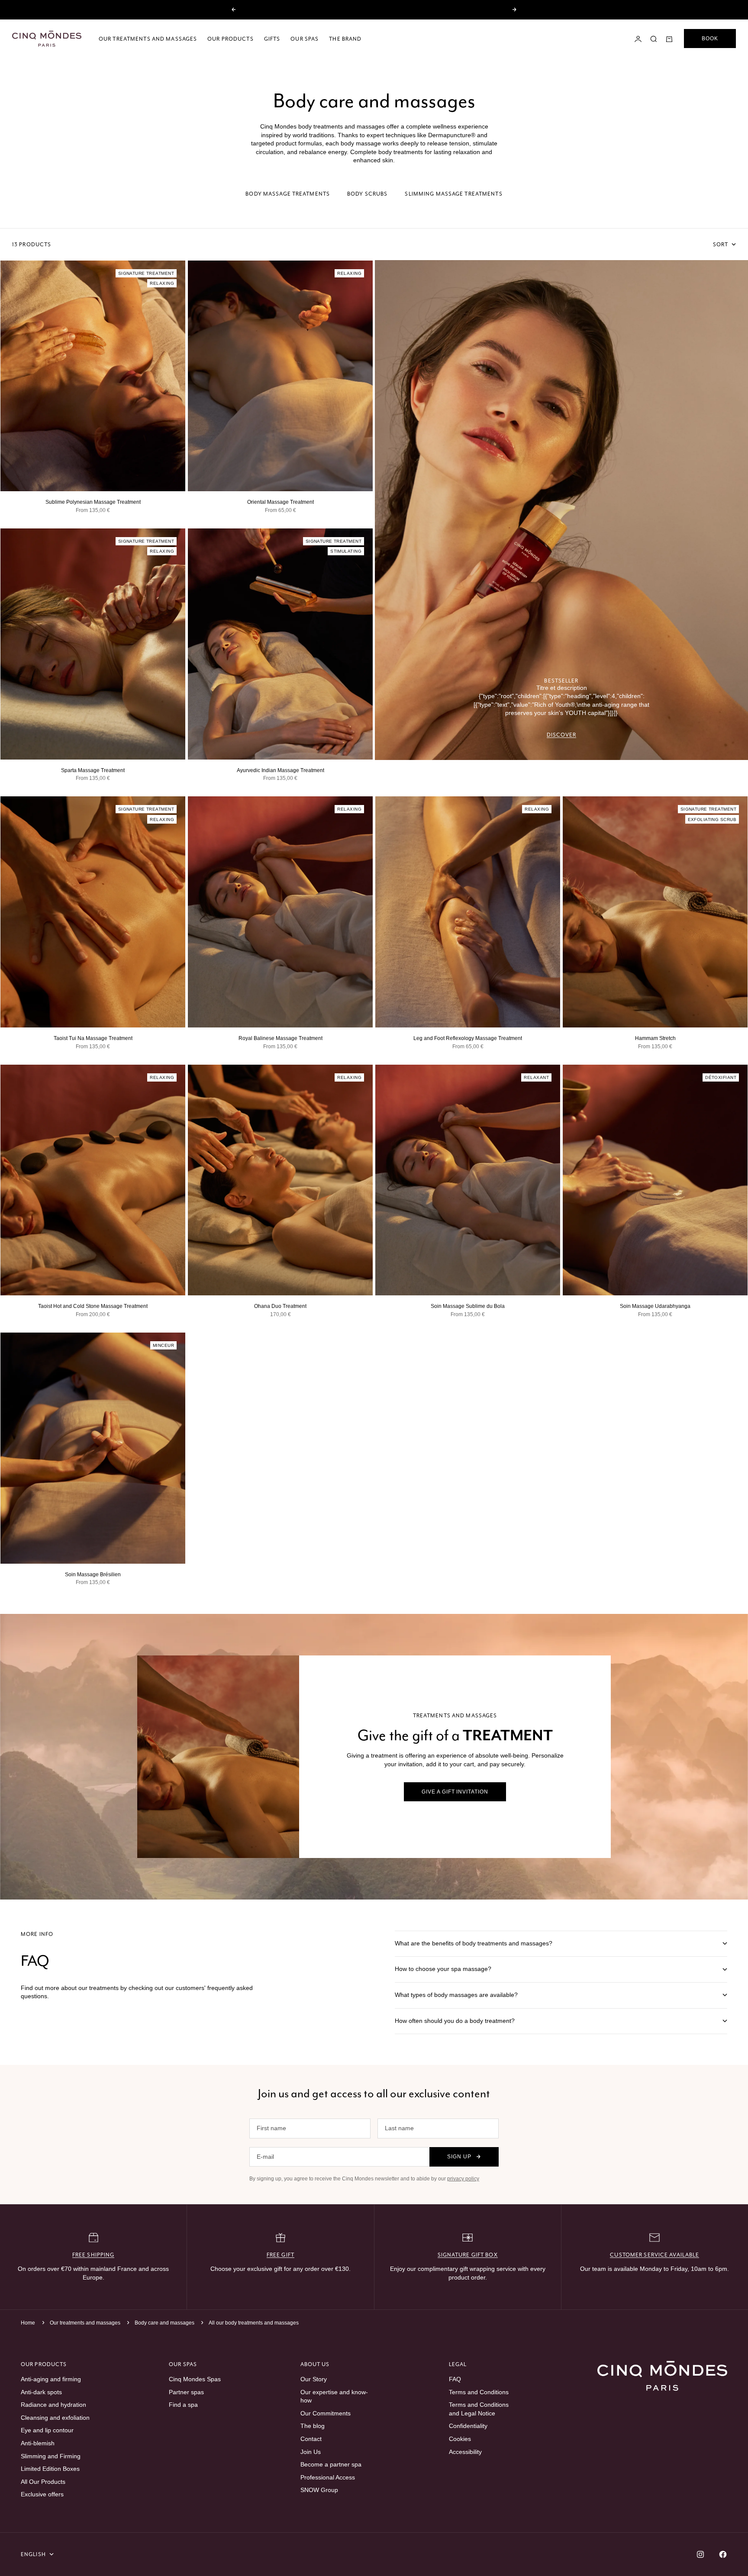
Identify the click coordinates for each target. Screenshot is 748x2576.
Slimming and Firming (51, 2456)
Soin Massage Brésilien (93, 1575)
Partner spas (186, 2392)
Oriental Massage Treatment (280, 502)
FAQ (455, 2379)
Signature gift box (468, 2255)
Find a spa (183, 2405)
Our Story (314, 2379)
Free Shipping (93, 2255)
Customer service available (654, 2255)
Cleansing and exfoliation (55, 2418)
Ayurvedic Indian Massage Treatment (280, 770)
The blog (313, 2426)
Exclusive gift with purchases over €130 (374, 10)
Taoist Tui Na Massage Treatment (93, 1038)
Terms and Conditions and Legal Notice (479, 2409)
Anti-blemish (38, 2443)
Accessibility (465, 2452)
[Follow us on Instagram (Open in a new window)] (700, 2554)
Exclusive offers (42, 2494)
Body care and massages (165, 2323)
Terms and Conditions (479, 2392)
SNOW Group (319, 2490)
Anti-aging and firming (51, 2379)
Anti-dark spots (41, 2392)
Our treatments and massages (148, 39)
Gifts (272, 39)
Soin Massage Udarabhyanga (655, 1306)
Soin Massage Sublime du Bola (468, 1306)
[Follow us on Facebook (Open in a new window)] (723, 2554)
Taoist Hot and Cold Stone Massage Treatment (93, 1306)
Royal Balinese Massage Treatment (280, 1038)
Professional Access (328, 2477)
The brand (345, 39)
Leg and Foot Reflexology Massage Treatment (468, 1038)
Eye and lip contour (47, 2430)
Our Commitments (326, 2413)
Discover (562, 735)
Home (28, 2323)
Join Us (311, 2452)
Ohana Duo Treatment (280, 1306)
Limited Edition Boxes (50, 2469)
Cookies (460, 2439)
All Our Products (43, 2482)
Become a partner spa (331, 2464)
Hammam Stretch (655, 1038)
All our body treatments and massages (254, 2323)
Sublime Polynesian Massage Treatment (93, 502)
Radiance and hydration (53, 2405)
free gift (280, 2255)
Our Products (230, 39)
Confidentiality (468, 2426)
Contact (311, 2439)
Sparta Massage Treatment (93, 770)
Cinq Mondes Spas (195, 2379)
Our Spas (305, 39)
